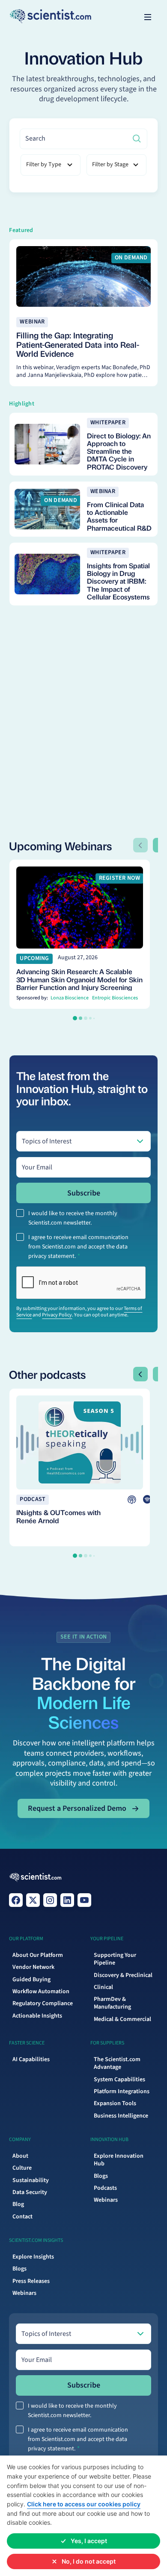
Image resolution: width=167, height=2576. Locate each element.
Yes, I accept (89, 2541)
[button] (148, 17)
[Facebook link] (16, 1900)
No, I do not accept (89, 2561)
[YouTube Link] (84, 1900)
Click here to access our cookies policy (84, 2504)
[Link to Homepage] (35, 1877)
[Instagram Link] (50, 1900)
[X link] (33, 1900)
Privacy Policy (57, 1315)
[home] (26, 17)
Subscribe (84, 1193)
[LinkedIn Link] (67, 1900)
